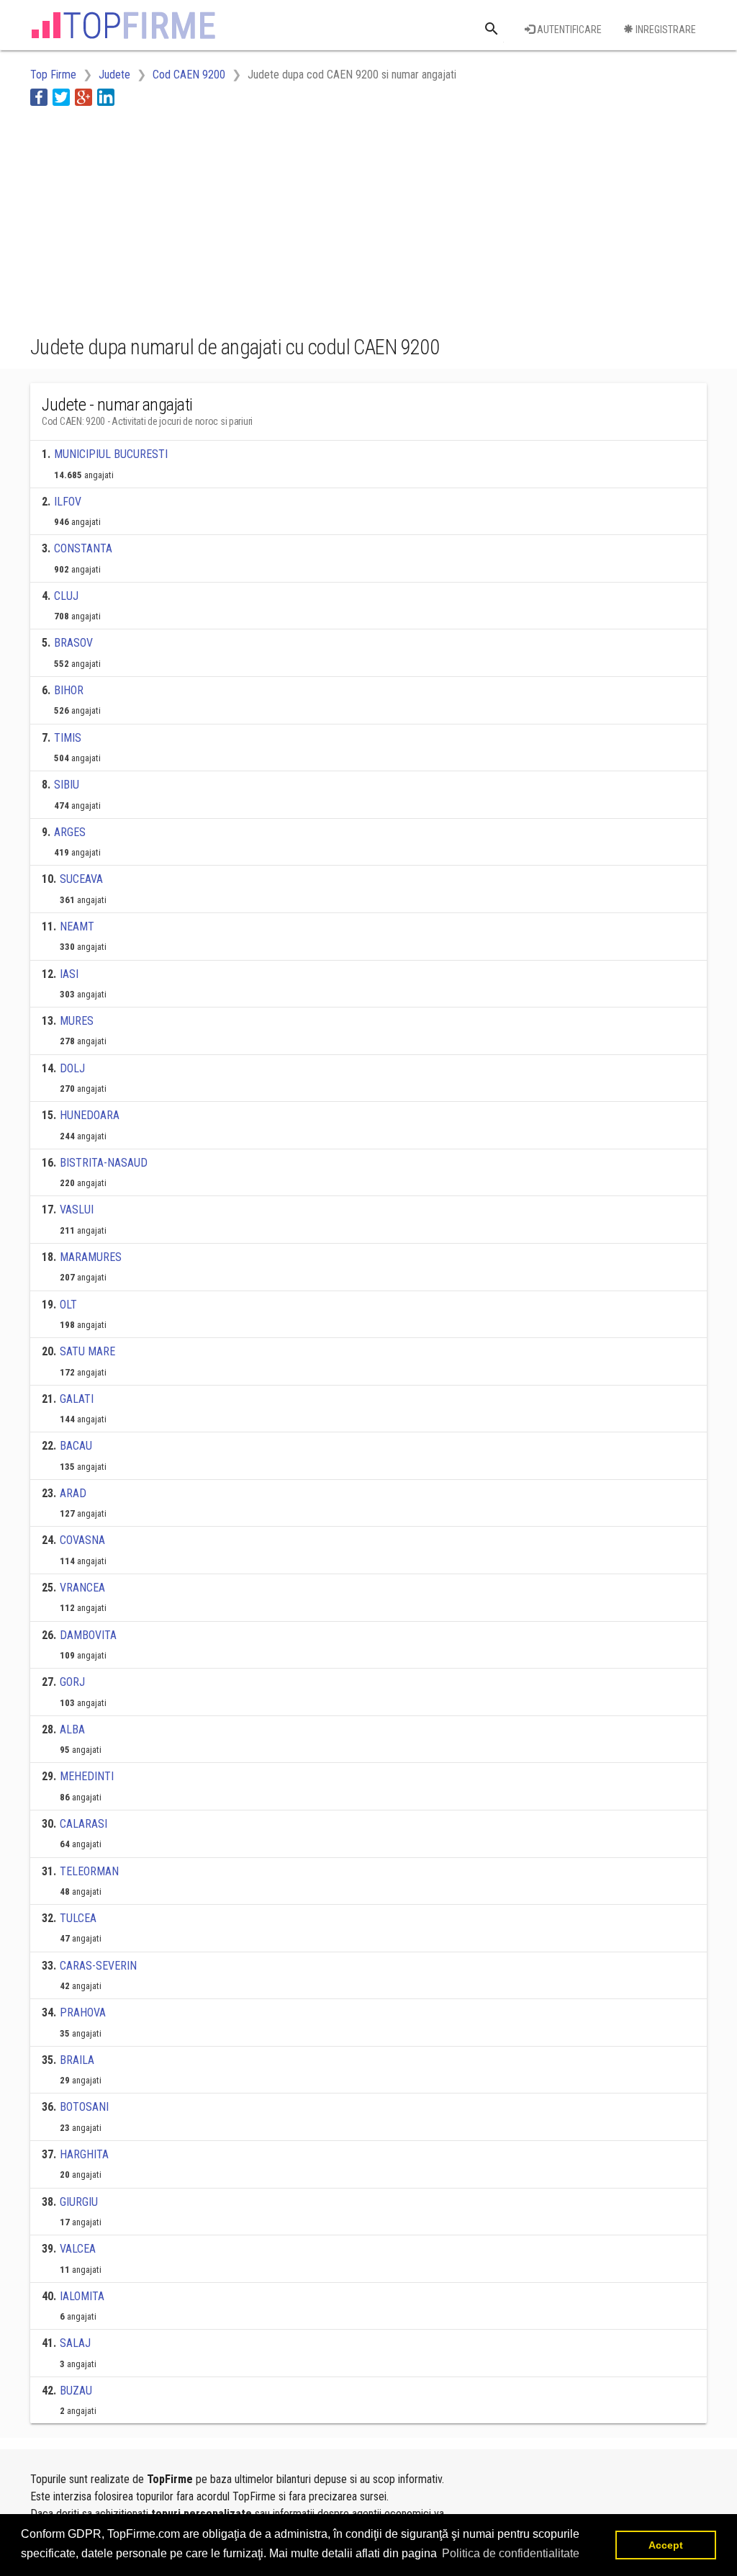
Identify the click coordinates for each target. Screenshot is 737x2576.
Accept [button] (666, 2545)
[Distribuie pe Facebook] (39, 97)
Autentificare (568, 30)
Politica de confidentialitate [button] (511, 2553)
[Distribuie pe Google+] (83, 97)
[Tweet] (61, 97)
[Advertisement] (292, 218)
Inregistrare (665, 30)
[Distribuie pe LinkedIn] (106, 97)
